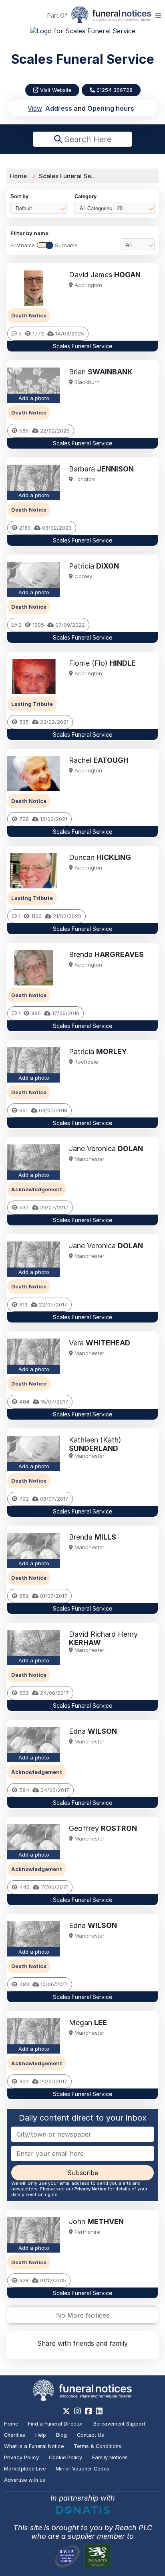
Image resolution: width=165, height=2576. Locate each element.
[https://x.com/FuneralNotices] (66, 2411)
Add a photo (34, 398)
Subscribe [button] (83, 2173)
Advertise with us (25, 2480)
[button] (82, 308)
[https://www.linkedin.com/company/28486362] (99, 2411)
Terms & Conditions (98, 2446)
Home (18, 176)
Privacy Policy (21, 2457)
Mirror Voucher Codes (82, 2469)
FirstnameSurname (44, 245)
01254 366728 (114, 90)
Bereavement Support (119, 2424)
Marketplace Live (25, 2469)
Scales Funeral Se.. (66, 176)
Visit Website (55, 90)
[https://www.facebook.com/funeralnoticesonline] (88, 2411)
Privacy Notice (91, 2189)
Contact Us (91, 2435)
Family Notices (110, 2457)
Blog (61, 2435)
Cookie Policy (65, 2457)
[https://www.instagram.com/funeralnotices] (77, 2411)
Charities (15, 2435)
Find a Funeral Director (56, 2424)
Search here (87, 139)
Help (41, 2435)
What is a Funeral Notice (34, 2446)
